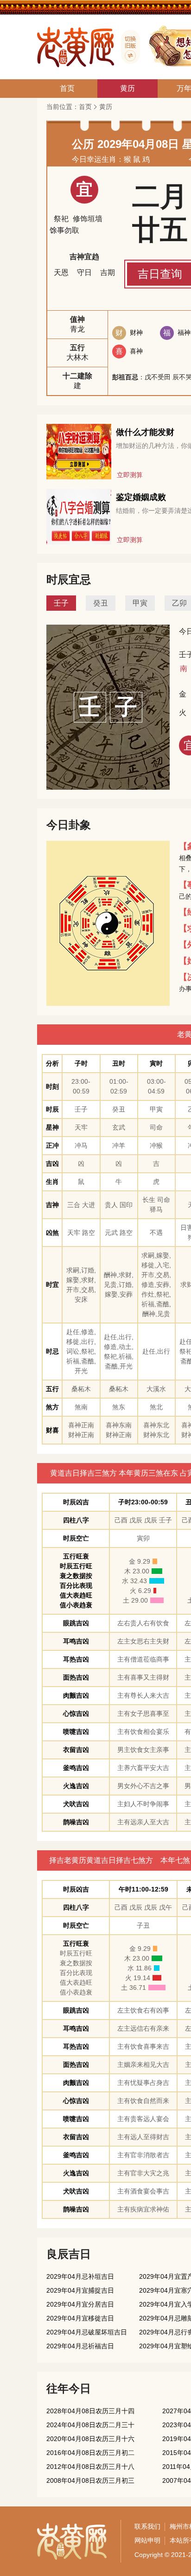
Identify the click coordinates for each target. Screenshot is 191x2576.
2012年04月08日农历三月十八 (90, 2467)
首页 (85, 107)
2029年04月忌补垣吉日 (80, 2276)
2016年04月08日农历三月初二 (90, 2453)
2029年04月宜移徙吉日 (80, 2318)
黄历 (106, 107)
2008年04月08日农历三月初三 (90, 2480)
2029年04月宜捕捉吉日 (80, 2290)
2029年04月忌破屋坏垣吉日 (87, 2332)
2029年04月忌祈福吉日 (80, 2346)
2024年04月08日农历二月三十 (90, 2425)
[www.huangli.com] (127, 47)
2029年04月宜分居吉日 (80, 2304)
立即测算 (130, 475)
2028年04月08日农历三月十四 (90, 2411)
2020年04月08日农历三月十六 (90, 2439)
